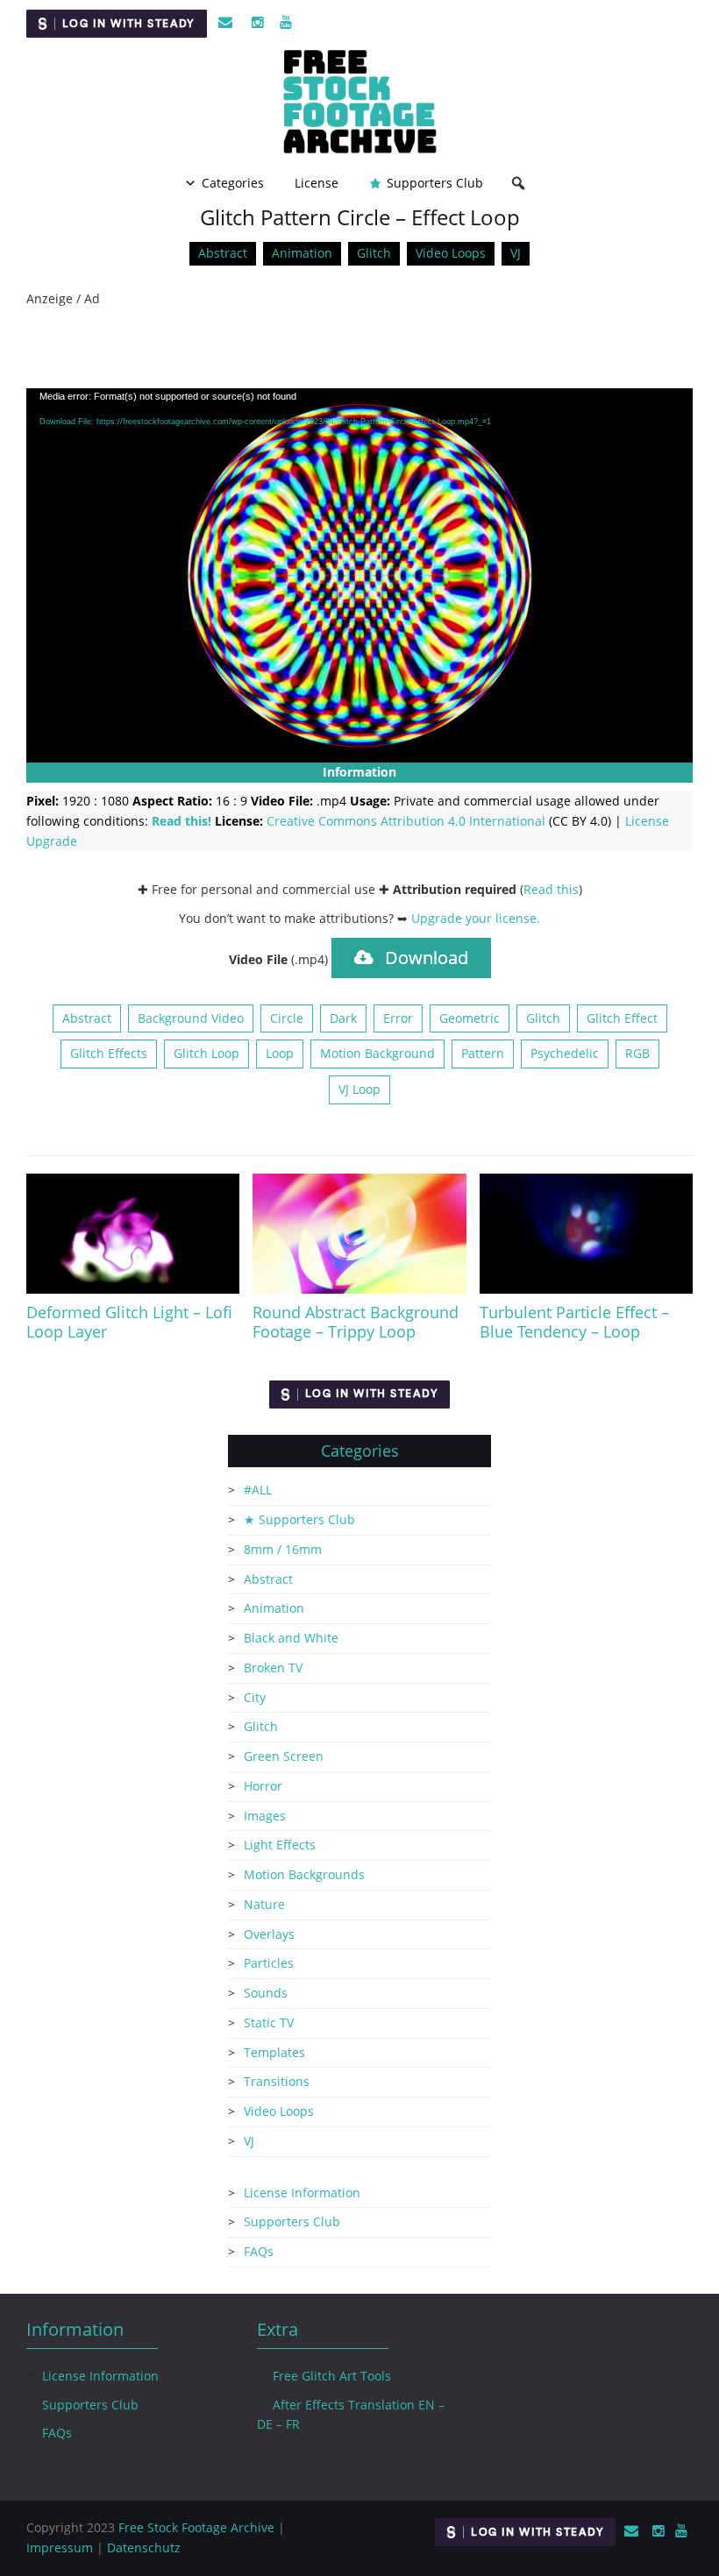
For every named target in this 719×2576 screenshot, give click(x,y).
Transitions (277, 2081)
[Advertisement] (359, 349)
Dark (343, 1018)
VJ (516, 253)
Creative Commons (406, 821)
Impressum (60, 2548)
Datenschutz (144, 2548)
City (255, 1697)
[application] (359, 576)
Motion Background (377, 1053)
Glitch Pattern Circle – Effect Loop (360, 217)
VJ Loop (359, 1089)
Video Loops (451, 253)
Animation (302, 253)
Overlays (269, 1934)
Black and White (291, 1638)
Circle (287, 1018)
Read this (551, 889)
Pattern (483, 1053)
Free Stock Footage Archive (196, 2527)
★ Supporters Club (299, 1519)
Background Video (191, 1018)
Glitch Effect (622, 1018)
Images (265, 1816)
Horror (263, 1786)
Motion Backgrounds (304, 1874)
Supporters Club (435, 183)
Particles (269, 1963)
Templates (274, 2052)
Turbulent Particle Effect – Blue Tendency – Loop (574, 1322)
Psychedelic (565, 1053)
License (317, 183)
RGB (637, 1053)
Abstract (223, 253)
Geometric (470, 1018)
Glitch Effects (109, 1053)
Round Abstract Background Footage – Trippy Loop (356, 1322)
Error (398, 1018)
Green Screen (284, 1756)
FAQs (259, 2251)
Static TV (269, 2022)
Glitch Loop (206, 1053)
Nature (264, 1904)
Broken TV (273, 1668)
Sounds (266, 1993)
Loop (280, 1053)
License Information (302, 2193)
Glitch (374, 253)
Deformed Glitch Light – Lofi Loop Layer (129, 1322)
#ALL (258, 1490)
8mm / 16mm (283, 1549)
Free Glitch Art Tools (332, 2376)
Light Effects (280, 1845)
